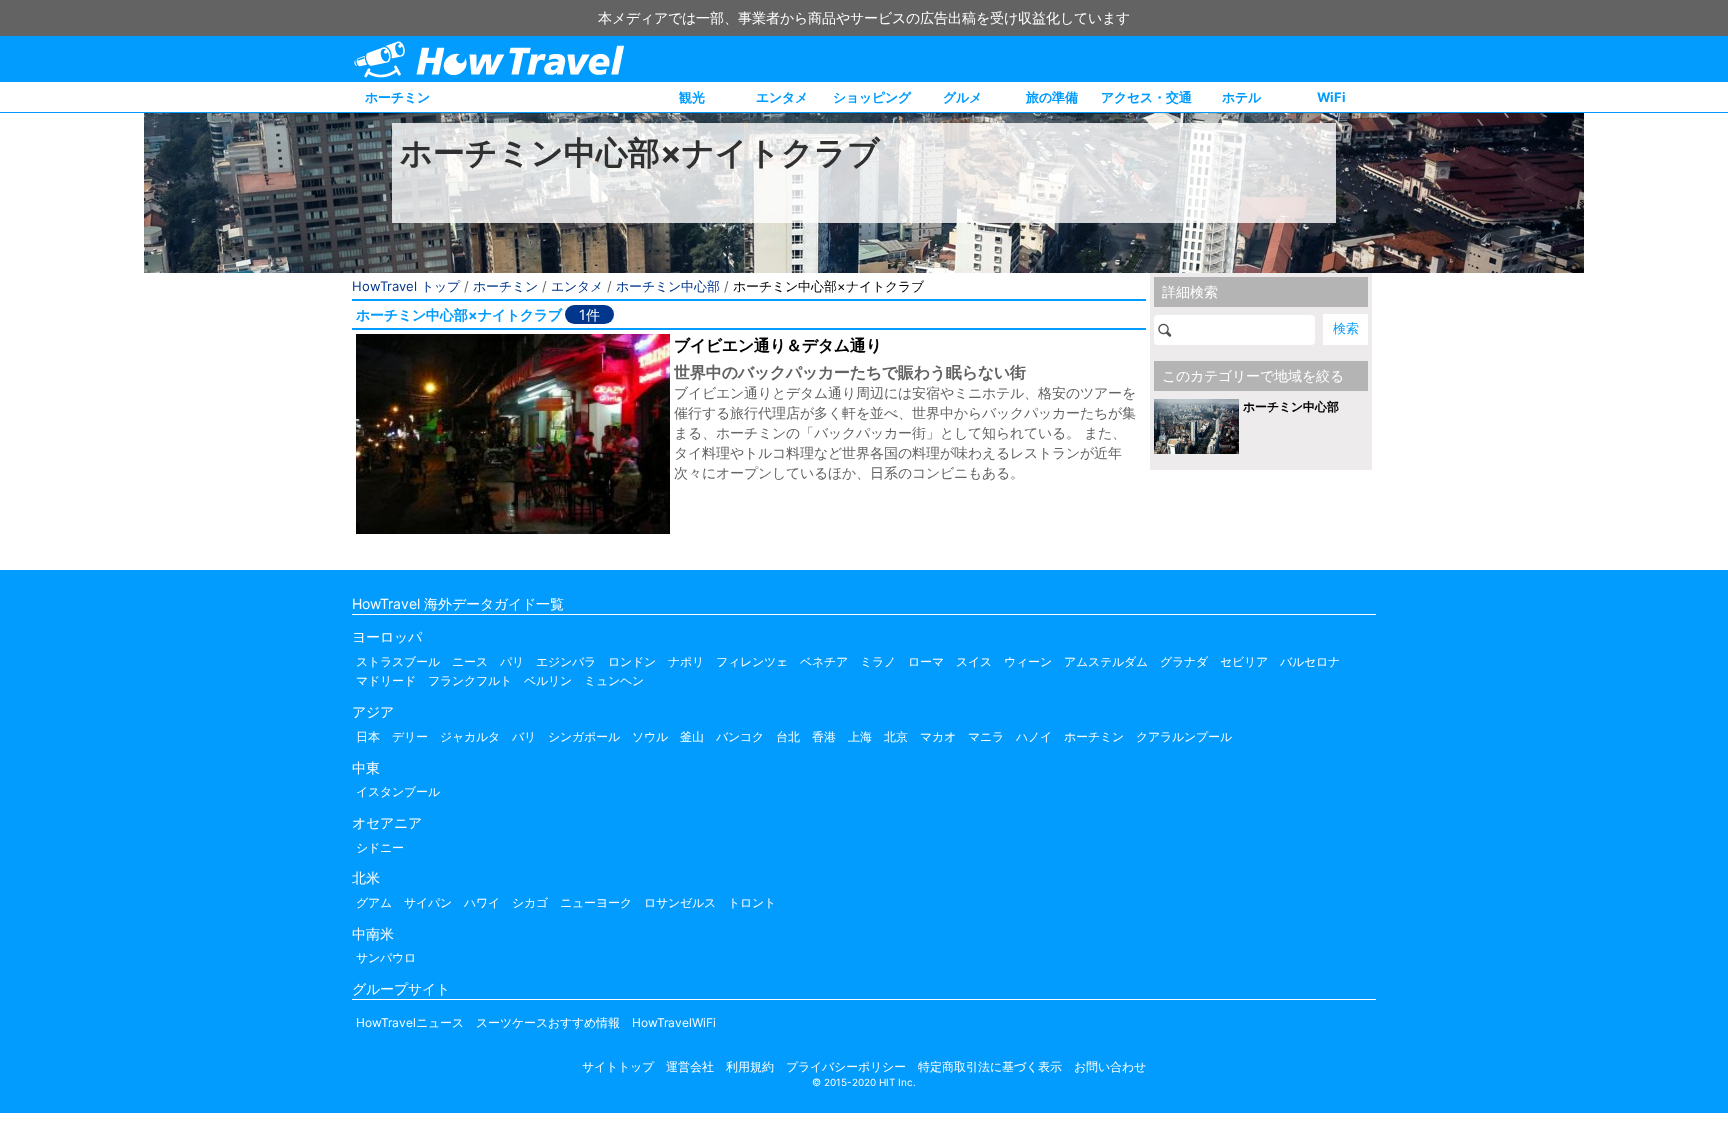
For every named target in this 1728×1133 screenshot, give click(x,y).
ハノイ (1034, 736)
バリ (524, 736)
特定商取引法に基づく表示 (990, 1066)
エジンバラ (566, 661)
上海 (860, 736)
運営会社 (690, 1066)
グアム (374, 902)
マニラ (986, 736)
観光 (692, 97)
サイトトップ (618, 1066)
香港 (824, 736)
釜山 (692, 736)
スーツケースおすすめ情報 (548, 1022)
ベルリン (548, 680)
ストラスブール (398, 661)
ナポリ (686, 661)
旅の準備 (1052, 97)
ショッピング (872, 97)
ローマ (926, 661)
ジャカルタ (470, 736)
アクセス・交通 (1146, 97)
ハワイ (482, 902)
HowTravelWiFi (674, 1022)
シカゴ (530, 902)
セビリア (1244, 661)
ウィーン (1028, 661)
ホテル (1241, 97)
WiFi (1331, 97)
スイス (974, 661)
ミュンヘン (614, 680)
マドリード (386, 680)
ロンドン (632, 661)
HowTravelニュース (410, 1022)
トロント (752, 902)
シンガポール (584, 736)
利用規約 (750, 1066)
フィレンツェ (752, 661)
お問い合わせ (1110, 1066)
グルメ (962, 97)
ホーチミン (397, 97)
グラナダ (1184, 661)
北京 (896, 736)
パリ (512, 661)
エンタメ (782, 97)
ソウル (650, 736)
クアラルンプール (1184, 736)
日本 (368, 736)
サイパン (428, 902)
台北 (788, 736)
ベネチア (824, 661)
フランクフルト (470, 680)
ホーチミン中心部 (668, 286)
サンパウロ (386, 957)
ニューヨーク (596, 902)
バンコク (740, 736)
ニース (470, 661)
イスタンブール (398, 791)
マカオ (938, 736)
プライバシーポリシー (846, 1066)
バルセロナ (1310, 661)
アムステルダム (1106, 661)
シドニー (380, 847)
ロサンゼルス (680, 902)
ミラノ (878, 661)
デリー (410, 736)
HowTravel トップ (406, 286)
